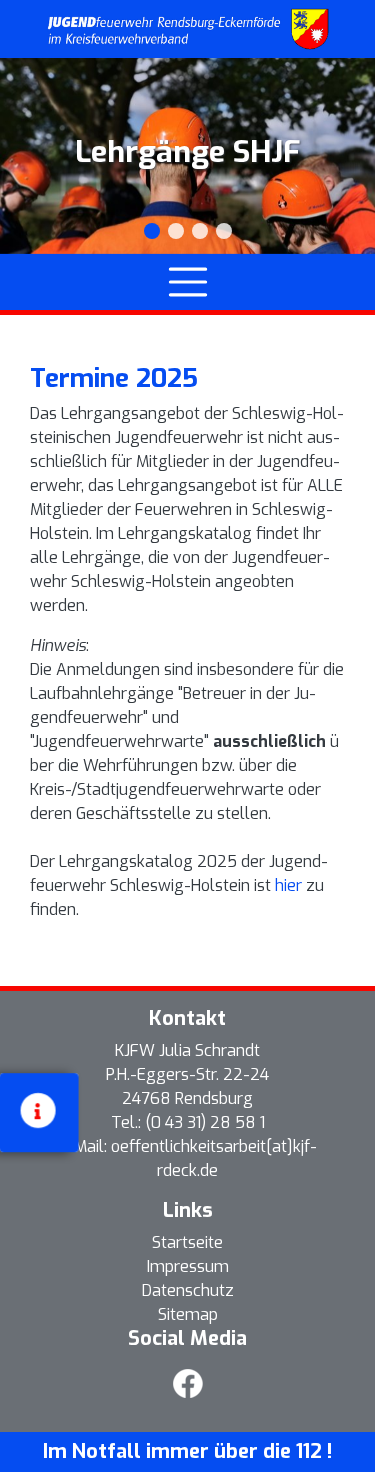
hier (290, 885)
